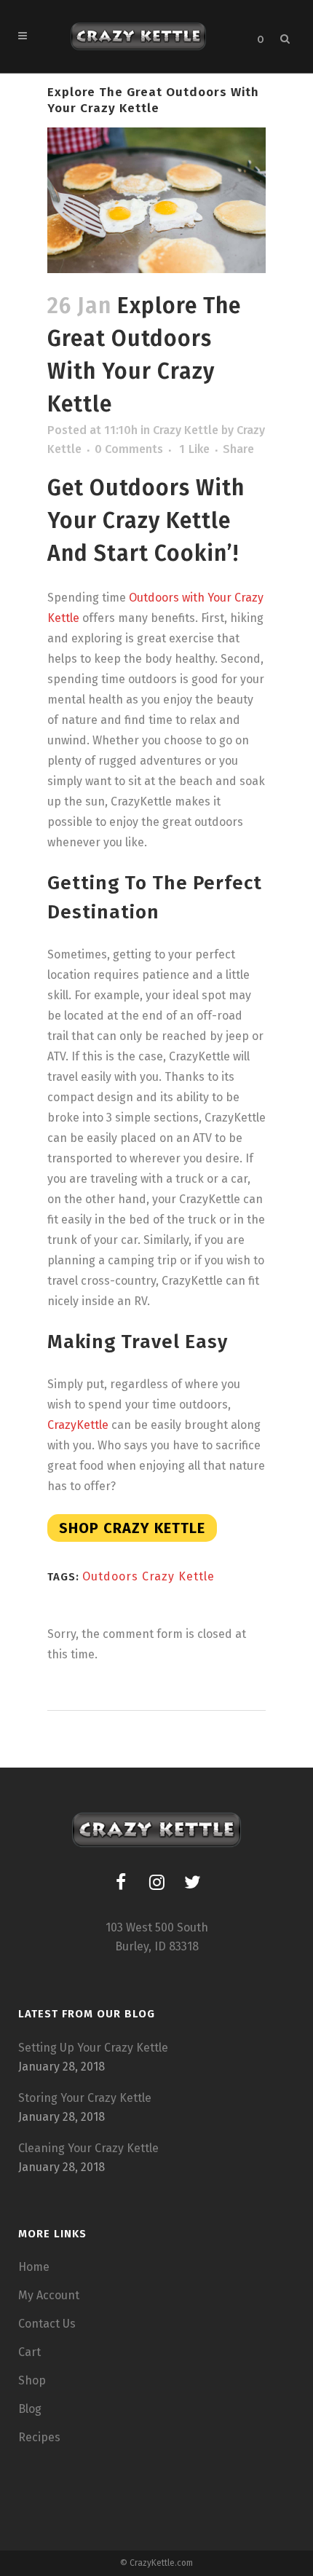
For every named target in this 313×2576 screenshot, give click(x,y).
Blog (30, 2409)
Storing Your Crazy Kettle (85, 2098)
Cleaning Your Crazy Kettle (88, 2148)
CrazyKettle (78, 1425)
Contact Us (47, 2324)
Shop (32, 2380)
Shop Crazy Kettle (132, 1528)
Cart (29, 2352)
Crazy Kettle (186, 430)
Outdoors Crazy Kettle (148, 1576)
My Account (49, 2295)
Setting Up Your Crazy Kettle (93, 2048)
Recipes (39, 2437)
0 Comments (129, 449)
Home (34, 2267)
